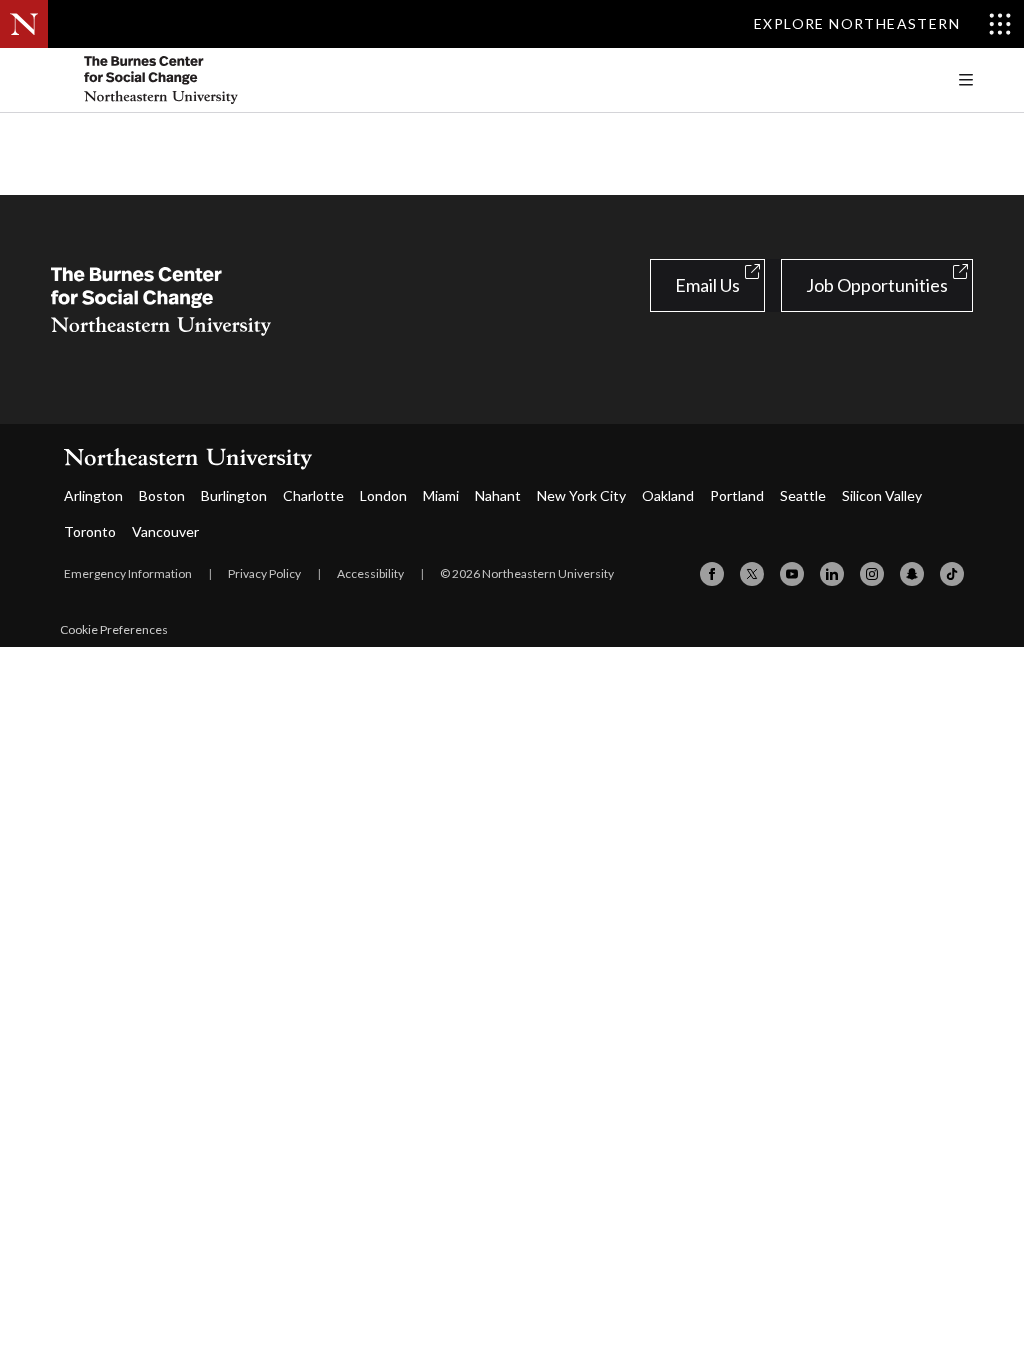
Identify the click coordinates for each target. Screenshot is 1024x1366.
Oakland (668, 495)
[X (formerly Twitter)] (752, 574)
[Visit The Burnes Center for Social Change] (201, 80)
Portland (737, 495)
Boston (162, 495)
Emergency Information (128, 573)
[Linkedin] (832, 574)
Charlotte (313, 495)
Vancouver (165, 531)
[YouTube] (792, 574)
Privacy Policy (264, 573)
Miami (441, 495)
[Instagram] (872, 574)
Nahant (498, 495)
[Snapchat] (912, 574)
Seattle (803, 495)
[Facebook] (712, 574)
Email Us (707, 285)
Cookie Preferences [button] (114, 629)
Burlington (234, 495)
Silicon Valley (882, 495)
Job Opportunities (877, 285)
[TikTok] (952, 574)
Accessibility (370, 573)
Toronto (90, 531)
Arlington (93, 495)
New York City (581, 495)
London (383, 495)
